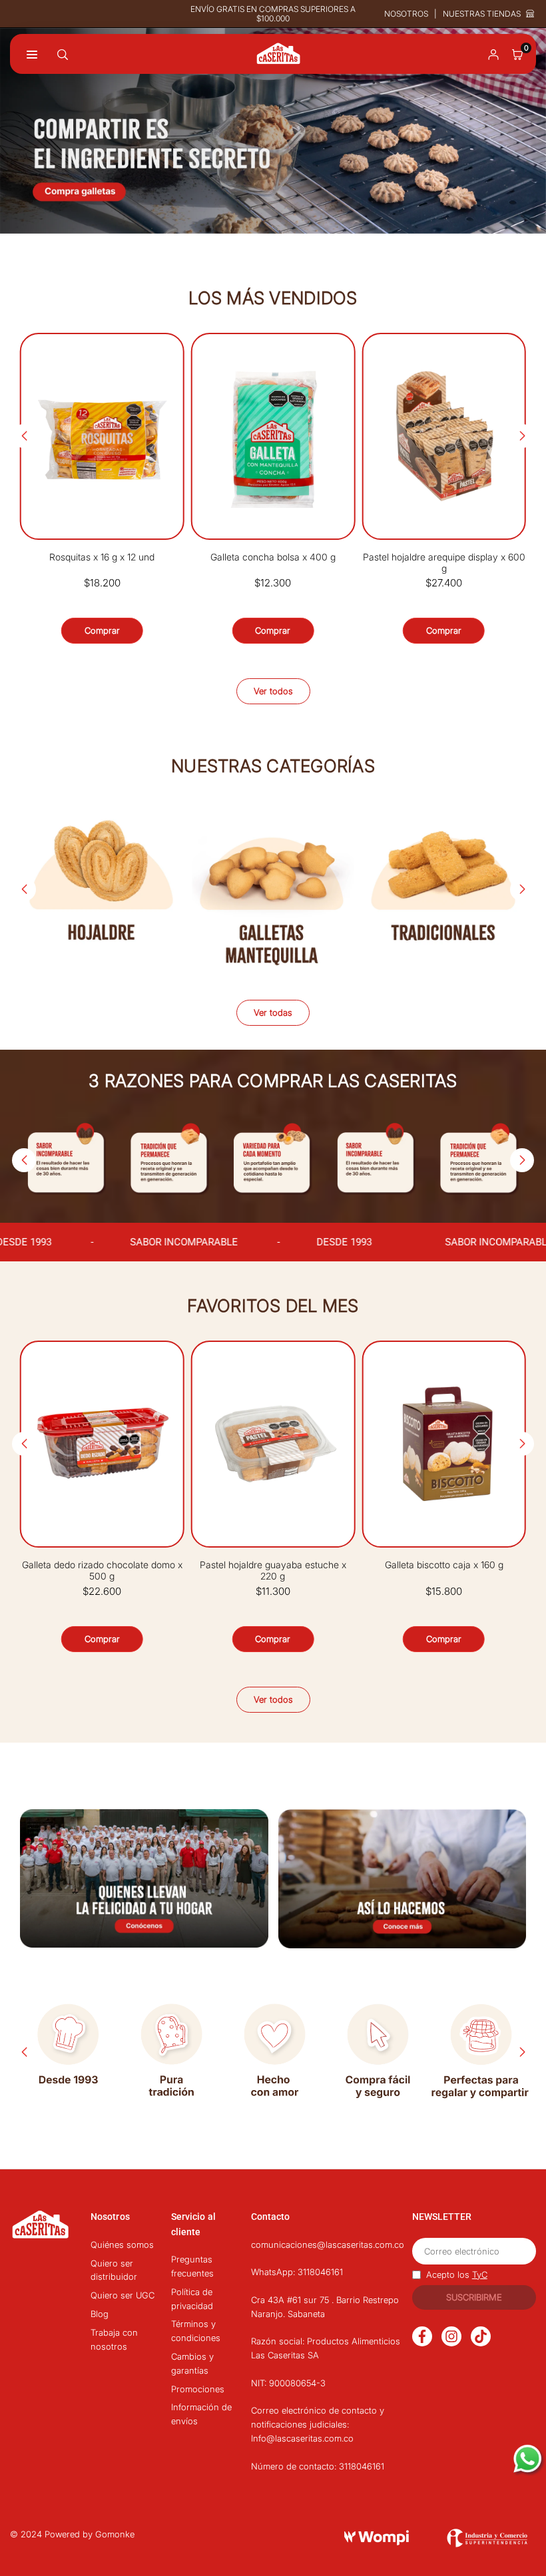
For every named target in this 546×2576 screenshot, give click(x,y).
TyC (480, 2274)
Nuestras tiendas (482, 14)
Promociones (198, 2389)
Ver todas (273, 1012)
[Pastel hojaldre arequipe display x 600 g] (444, 436)
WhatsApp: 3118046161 (297, 2272)
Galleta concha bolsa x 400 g (273, 557)
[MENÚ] (32, 54)
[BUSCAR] (63, 54)
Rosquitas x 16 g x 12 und (102, 557)
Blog (100, 2314)
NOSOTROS (406, 14)
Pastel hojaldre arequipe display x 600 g (444, 563)
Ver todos (273, 691)
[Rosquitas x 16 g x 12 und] (102, 436)
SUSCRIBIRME (474, 2297)
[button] (517, 54)
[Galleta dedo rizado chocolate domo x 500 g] (102, 1444)
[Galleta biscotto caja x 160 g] (444, 1444)
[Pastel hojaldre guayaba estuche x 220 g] (273, 1444)
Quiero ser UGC (123, 2295)
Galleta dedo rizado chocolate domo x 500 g (102, 1571)
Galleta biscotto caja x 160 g (444, 1565)
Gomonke (115, 2534)
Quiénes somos (122, 2245)
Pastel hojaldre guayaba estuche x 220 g (273, 1571)
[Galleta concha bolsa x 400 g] (273, 436)
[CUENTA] (493, 54)
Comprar (102, 630)
